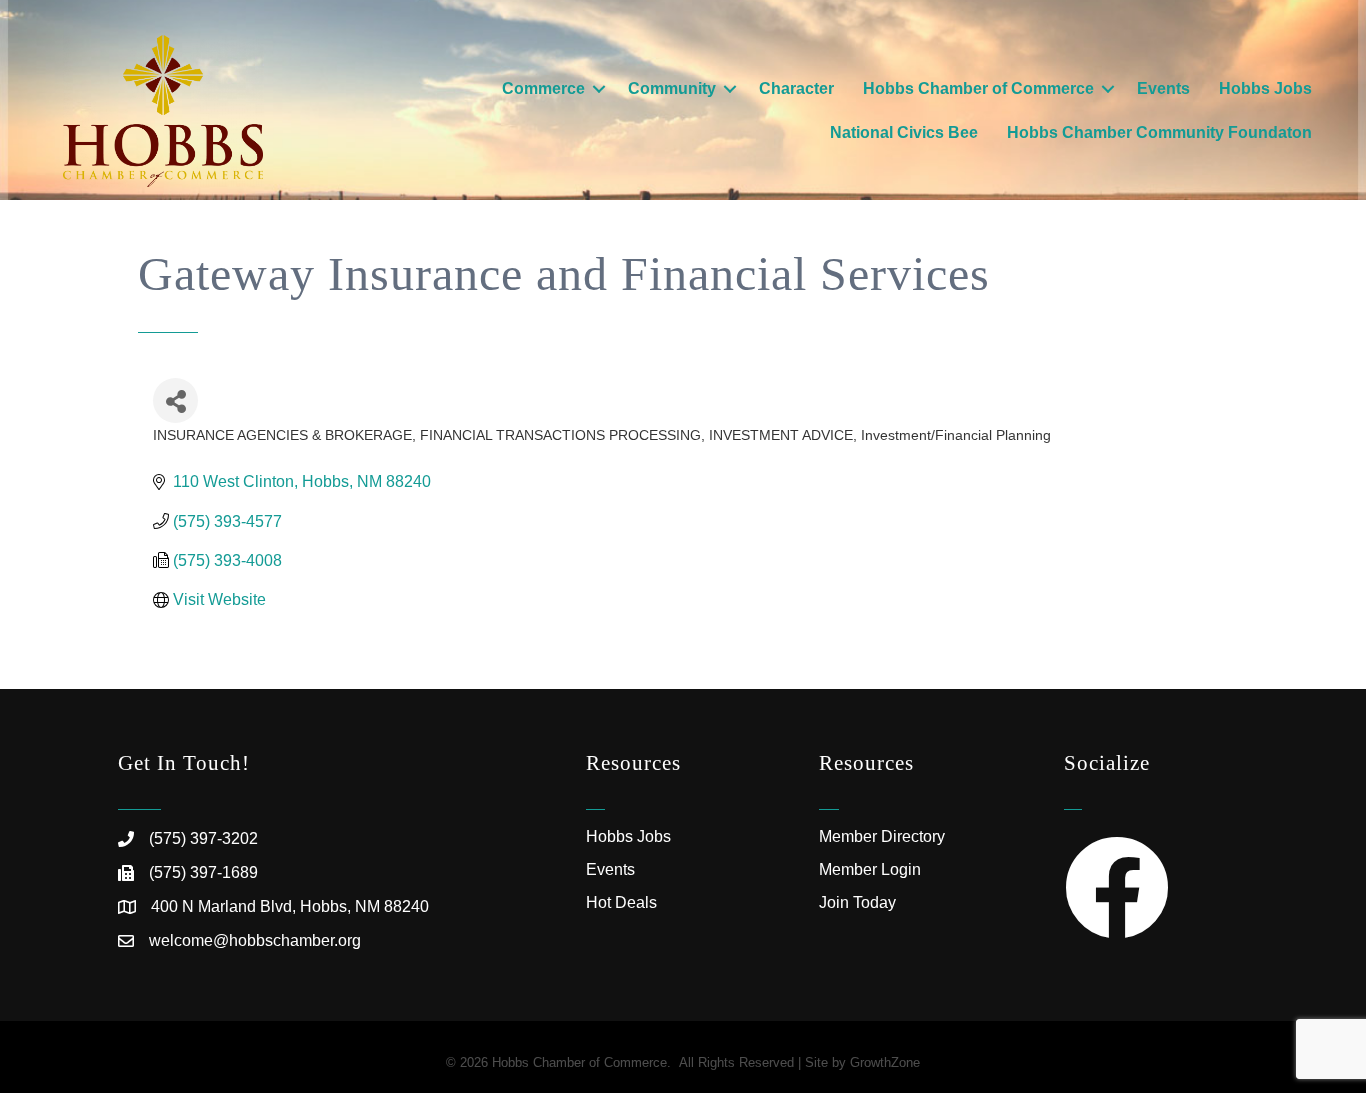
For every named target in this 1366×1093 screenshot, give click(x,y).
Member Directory (882, 836)
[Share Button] (175, 400)
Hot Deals (621, 902)
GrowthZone (885, 1062)
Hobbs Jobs (1265, 88)
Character (796, 88)
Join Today (857, 902)
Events (1163, 88)
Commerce (543, 88)
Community (672, 88)
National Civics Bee (904, 132)
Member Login (870, 869)
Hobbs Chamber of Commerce (978, 88)
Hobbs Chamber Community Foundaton (1159, 132)
